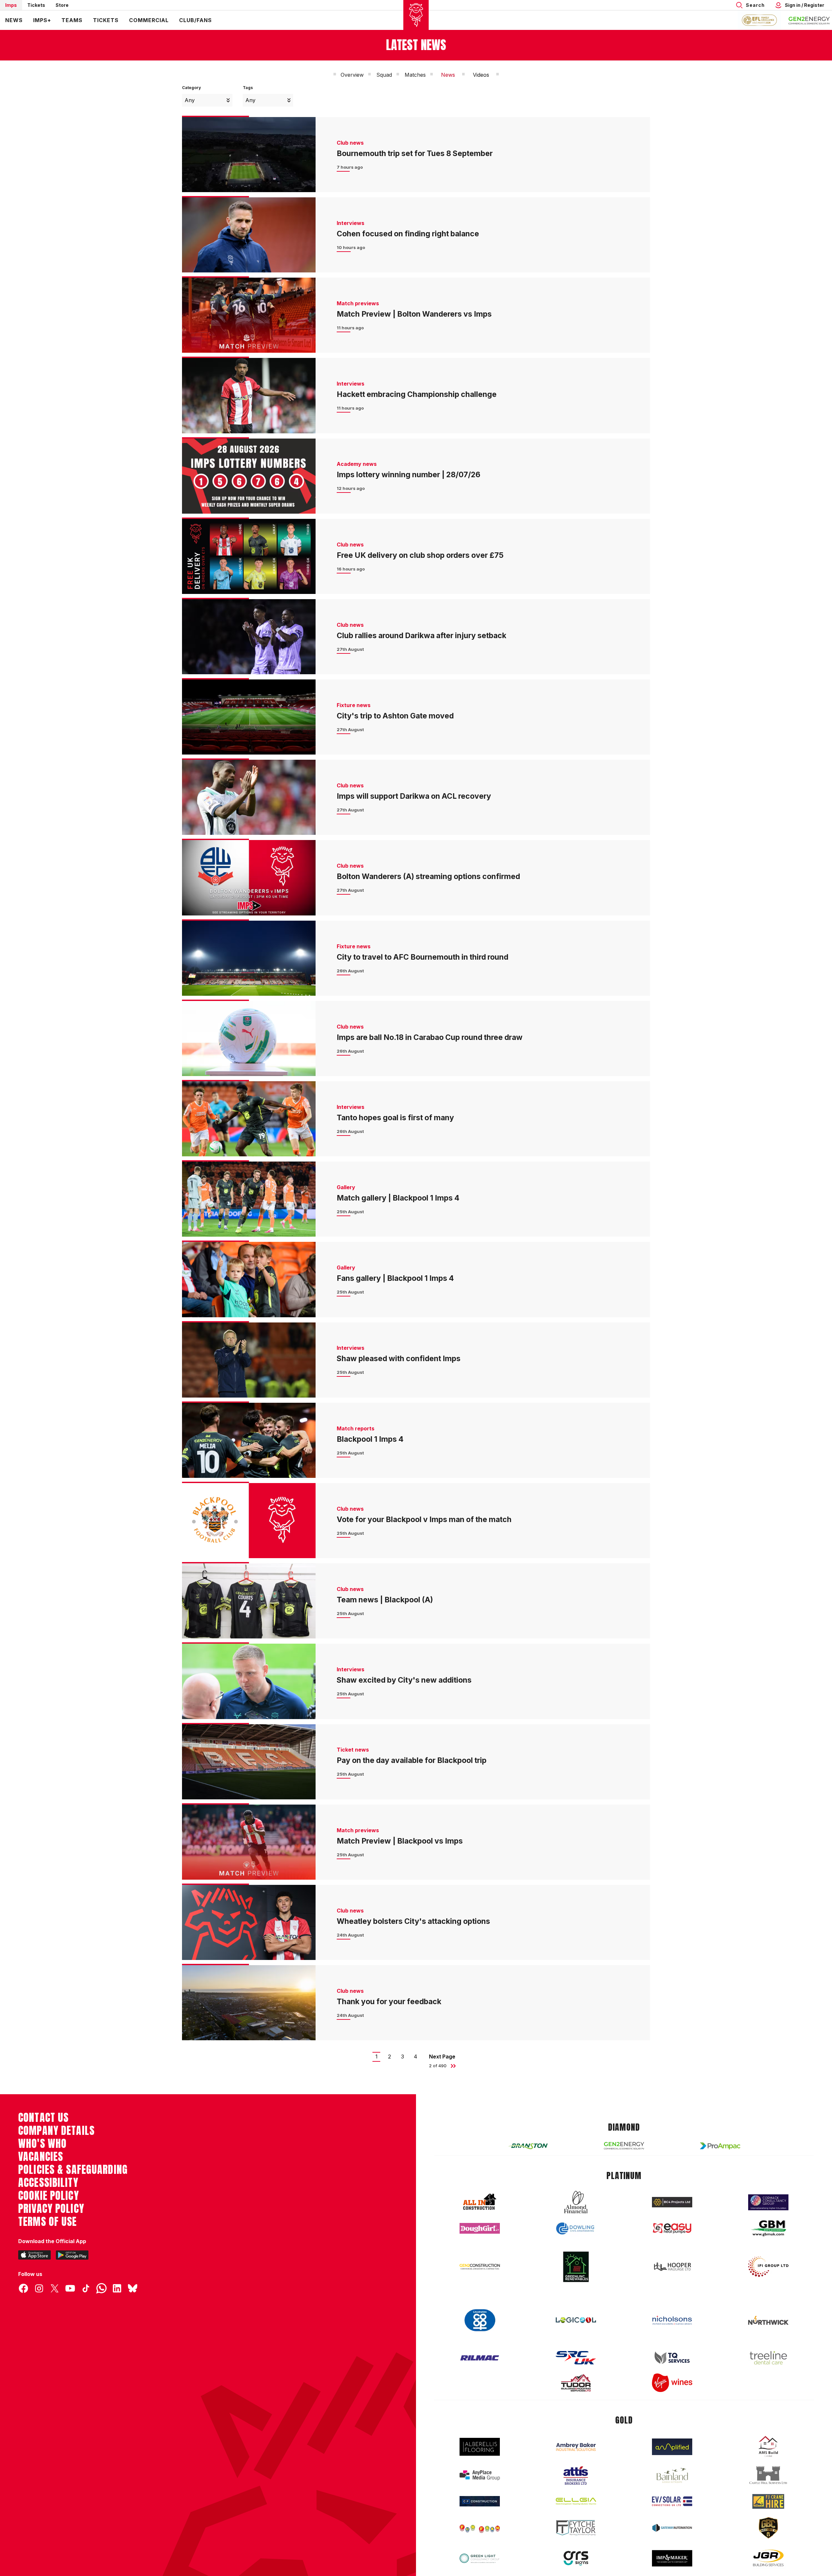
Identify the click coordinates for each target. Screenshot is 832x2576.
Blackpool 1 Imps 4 (370, 1439)
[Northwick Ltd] (768, 2320)
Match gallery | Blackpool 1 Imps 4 (398, 1198)
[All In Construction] (480, 2202)
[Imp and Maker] (672, 2558)
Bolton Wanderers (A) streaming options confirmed (428, 876)
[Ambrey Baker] (576, 2447)
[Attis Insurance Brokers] (576, 2476)
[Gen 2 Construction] (480, 2267)
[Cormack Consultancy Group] (768, 2202)
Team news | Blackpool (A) (385, 1600)
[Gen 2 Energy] (624, 2146)
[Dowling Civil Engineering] (576, 2228)
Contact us (43, 2118)
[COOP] (480, 2320)
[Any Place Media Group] (480, 2475)
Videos (481, 75)
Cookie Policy (49, 2196)
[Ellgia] (576, 2501)
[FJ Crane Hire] (768, 2501)
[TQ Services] (672, 2358)
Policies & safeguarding (73, 2170)
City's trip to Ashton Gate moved (395, 716)
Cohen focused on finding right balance (408, 234)
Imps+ (42, 20)
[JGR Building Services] (768, 2558)
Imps (11, 5)
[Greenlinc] (576, 2267)
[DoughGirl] (480, 2228)
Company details (56, 2131)
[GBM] (768, 2228)
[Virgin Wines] (672, 2383)
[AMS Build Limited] (768, 2447)
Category (191, 88)
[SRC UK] (576, 2358)
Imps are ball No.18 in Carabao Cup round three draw (430, 1037)
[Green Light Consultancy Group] (480, 2558)
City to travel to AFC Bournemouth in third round (422, 957)
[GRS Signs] (576, 2558)
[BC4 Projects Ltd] (672, 2202)
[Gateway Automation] (672, 2528)
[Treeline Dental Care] (768, 2358)
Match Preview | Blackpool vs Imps (400, 1841)
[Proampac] (720, 2146)
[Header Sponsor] (809, 20)
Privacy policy (51, 2209)
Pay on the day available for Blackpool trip (412, 1760)
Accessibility (48, 2183)
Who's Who (42, 2144)
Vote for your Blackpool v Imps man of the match (424, 1519)
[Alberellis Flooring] (480, 2447)
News (14, 20)
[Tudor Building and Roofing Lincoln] (576, 2383)
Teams (72, 20)
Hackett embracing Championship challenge (417, 394)
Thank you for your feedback (390, 2002)
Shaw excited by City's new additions (404, 1680)
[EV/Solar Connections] (672, 2501)
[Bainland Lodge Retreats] (672, 2475)
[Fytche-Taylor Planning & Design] (576, 2528)
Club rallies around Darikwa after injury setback (422, 636)
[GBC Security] (768, 2528)
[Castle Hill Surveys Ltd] (768, 2475)
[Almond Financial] (576, 2202)
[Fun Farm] (480, 2528)
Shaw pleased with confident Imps (399, 1359)
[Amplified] (672, 2447)
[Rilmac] (480, 2358)
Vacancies (41, 2157)
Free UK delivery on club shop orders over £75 (420, 555)
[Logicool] (576, 2320)
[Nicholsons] (672, 2320)
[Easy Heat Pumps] (672, 2228)
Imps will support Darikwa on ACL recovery (414, 796)
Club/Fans (195, 20)
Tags (248, 88)
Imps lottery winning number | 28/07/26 (409, 475)
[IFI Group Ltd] (768, 2267)
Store (62, 5)
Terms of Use (48, 2222)
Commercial (149, 20)
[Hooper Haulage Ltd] (672, 2267)
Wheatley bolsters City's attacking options (413, 1921)
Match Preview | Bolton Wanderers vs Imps (414, 314)
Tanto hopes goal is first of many (395, 1118)
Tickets (36, 5)
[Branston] (528, 2146)
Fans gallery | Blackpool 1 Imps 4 (395, 1278)
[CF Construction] (480, 2501)
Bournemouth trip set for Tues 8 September (415, 153)
